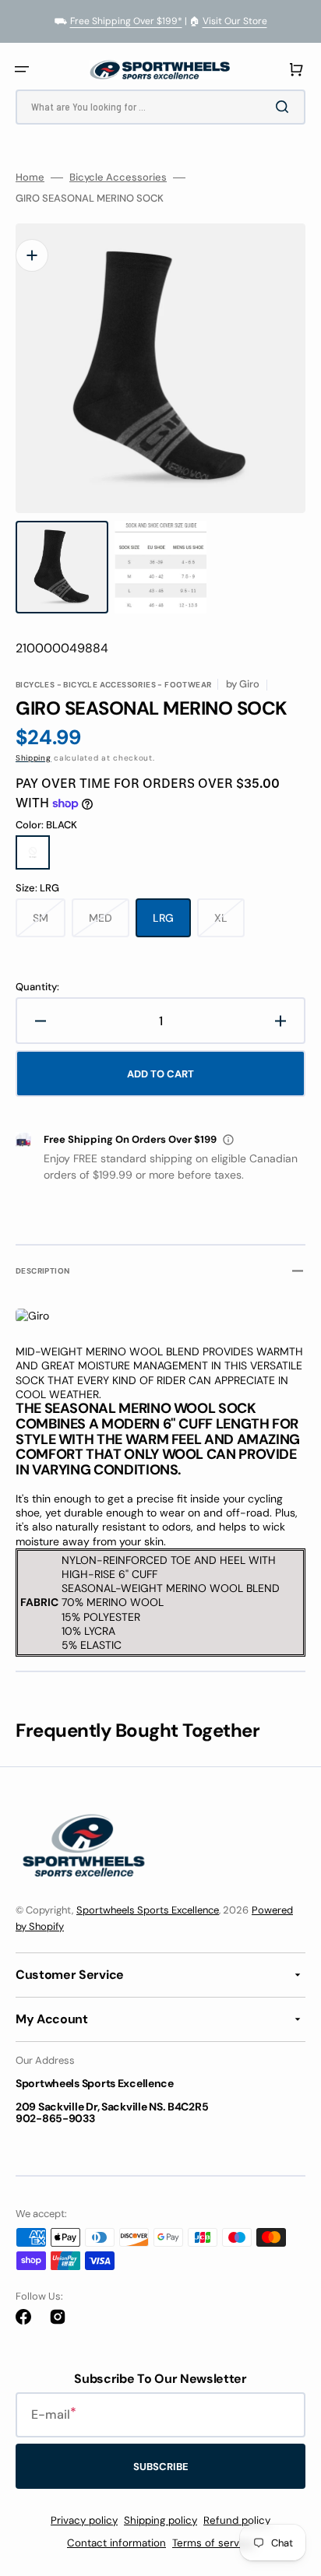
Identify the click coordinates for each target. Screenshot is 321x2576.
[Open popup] (228, 1140)
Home (30, 177)
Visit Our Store (235, 21)
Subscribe (161, 2467)
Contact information (116, 2543)
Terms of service (213, 2543)
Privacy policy (84, 2520)
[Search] (285, 107)
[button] (22, 69)
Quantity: (37, 987)
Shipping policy (160, 2520)
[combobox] (160, 107)
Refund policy (237, 2520)
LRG (172, 924)
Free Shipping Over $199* (126, 21)
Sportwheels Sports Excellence (148, 1910)
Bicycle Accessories (118, 177)
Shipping (34, 758)
